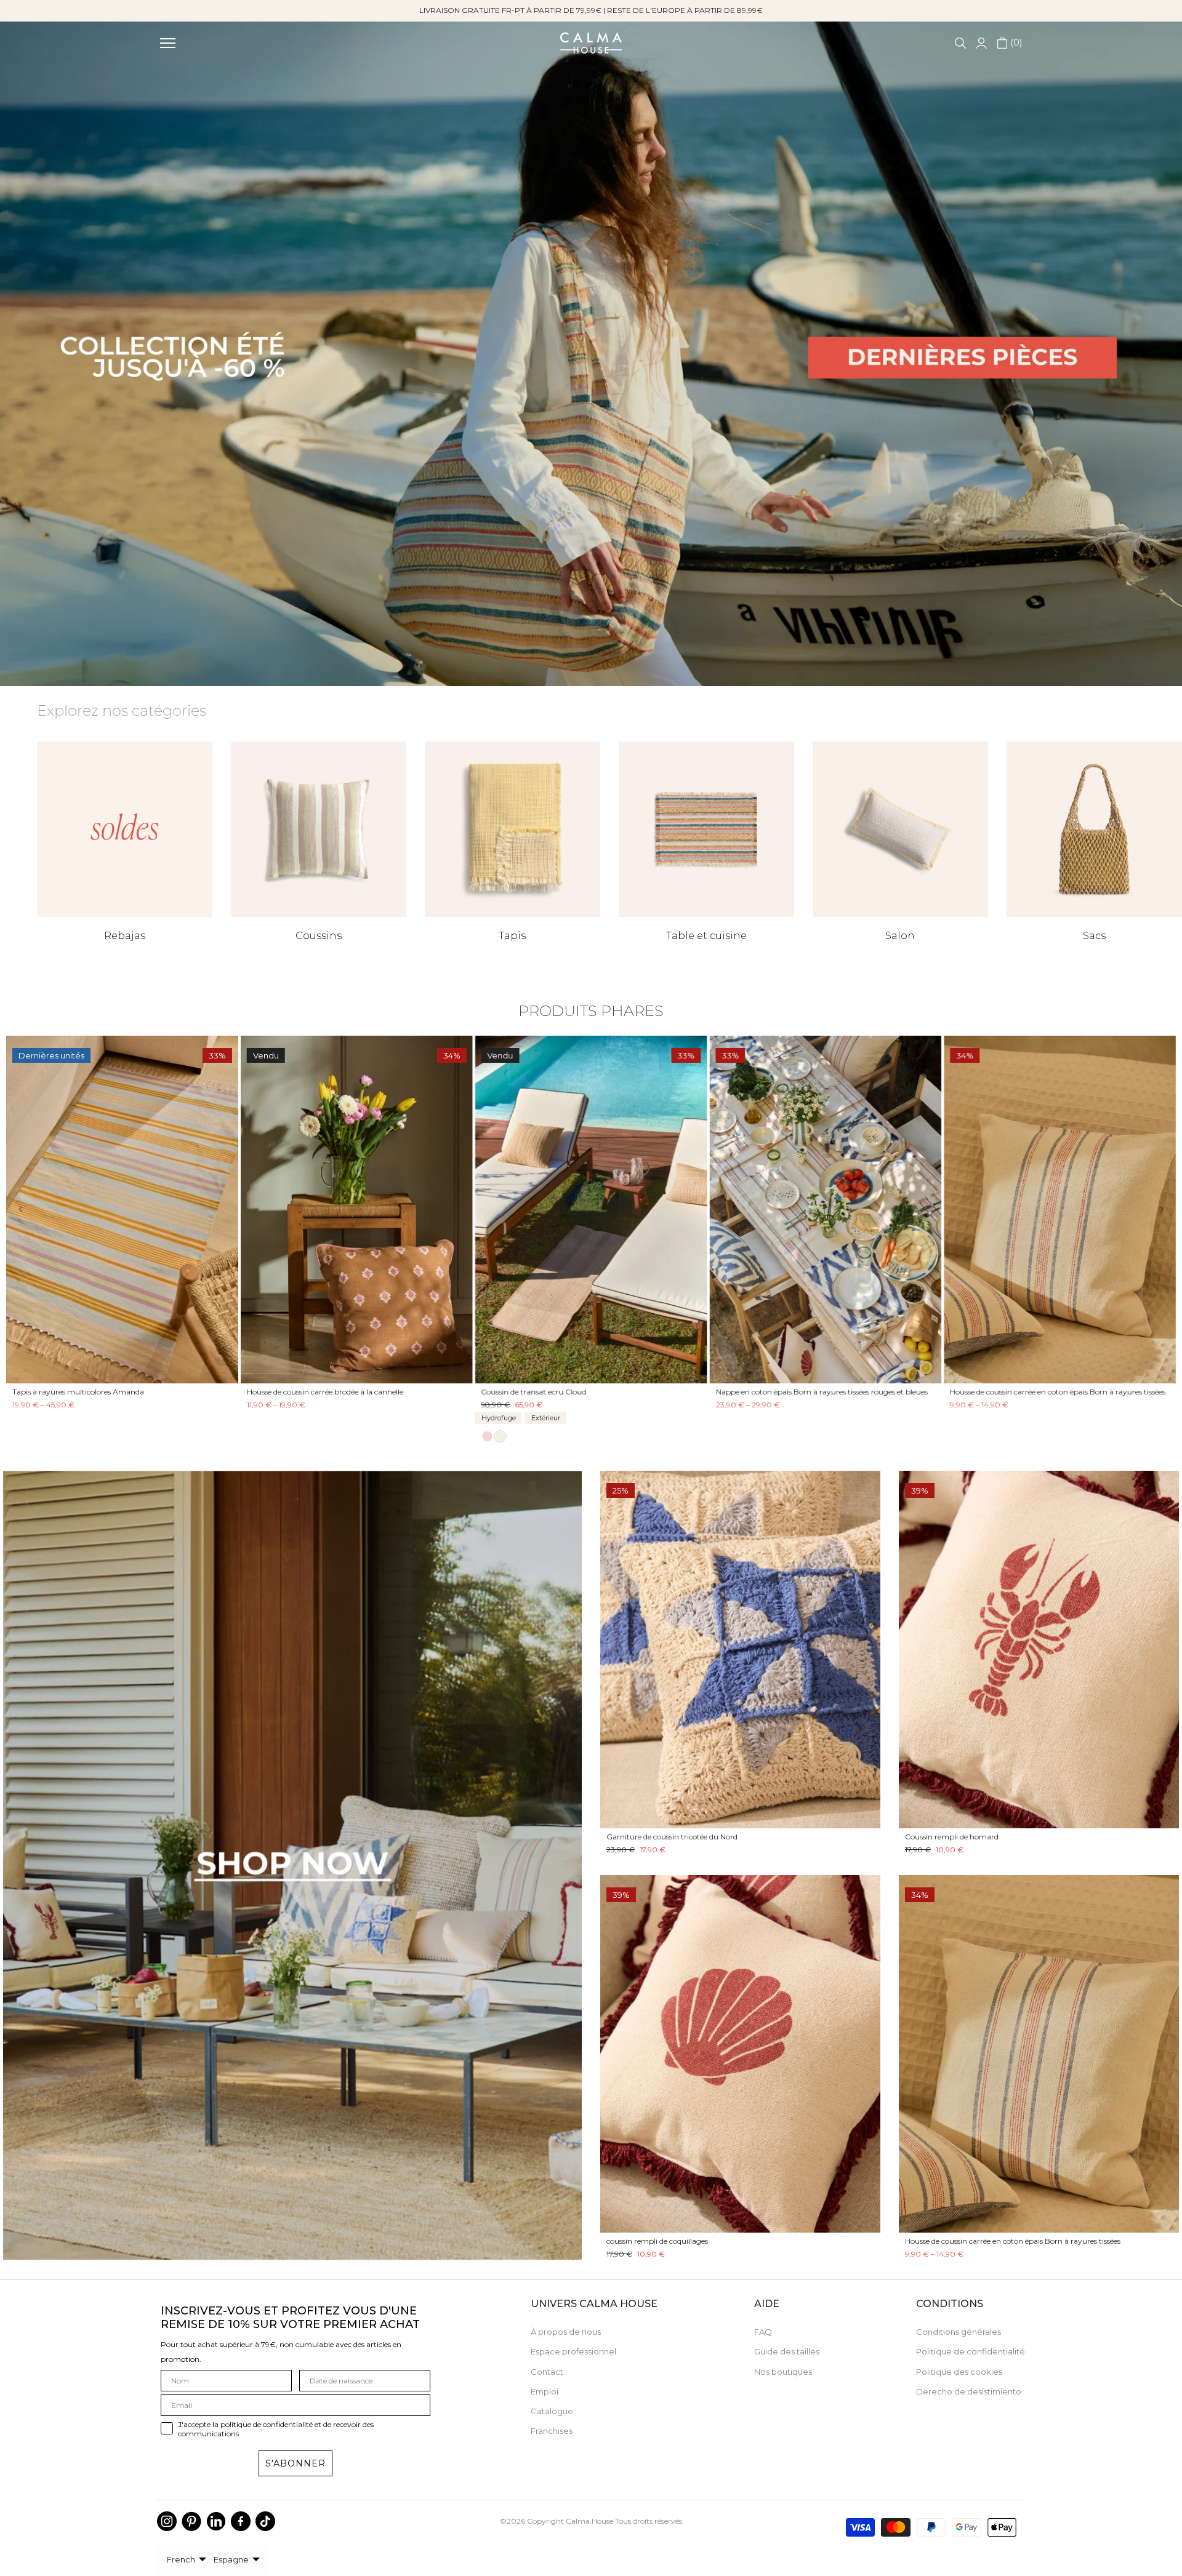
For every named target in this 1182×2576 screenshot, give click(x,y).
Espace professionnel (573, 2351)
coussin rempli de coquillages (657, 2241)
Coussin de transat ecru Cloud (1091, 1392)
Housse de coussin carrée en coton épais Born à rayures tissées (1013, 2241)
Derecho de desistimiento (969, 2391)
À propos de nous (566, 2332)
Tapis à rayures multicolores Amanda (635, 1392)
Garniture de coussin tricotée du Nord (672, 1837)
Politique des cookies (959, 2372)
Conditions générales (959, 2332)
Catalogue (552, 2411)
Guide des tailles (787, 2351)
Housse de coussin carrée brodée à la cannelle (882, 1392)
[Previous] (29, 1210)
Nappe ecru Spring (134, 1392)
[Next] (1153, 1210)
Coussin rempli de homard (952, 1837)
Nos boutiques (783, 2372)
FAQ (763, 2332)
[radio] (1044, 1436)
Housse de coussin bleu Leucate (389, 1392)
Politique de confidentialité (971, 2351)
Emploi (545, 2391)
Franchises (552, 2431)
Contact (547, 2372)
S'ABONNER (295, 2463)
